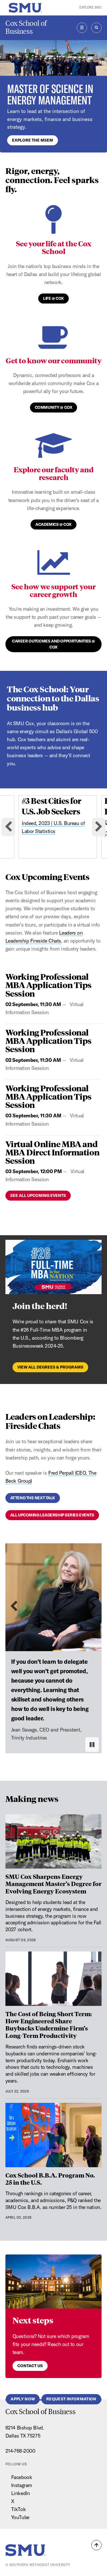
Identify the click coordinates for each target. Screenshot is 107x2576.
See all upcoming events (38, 1195)
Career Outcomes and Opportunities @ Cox (53, 644)
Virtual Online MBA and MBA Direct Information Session (52, 1152)
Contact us (30, 2366)
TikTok (18, 2509)
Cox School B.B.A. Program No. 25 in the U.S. (50, 2179)
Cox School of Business (26, 27)
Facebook (22, 2477)
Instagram (22, 2485)
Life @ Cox (53, 298)
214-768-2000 (20, 2451)
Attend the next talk (33, 1498)
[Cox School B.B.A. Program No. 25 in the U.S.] (54, 2135)
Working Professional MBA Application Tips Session (49, 985)
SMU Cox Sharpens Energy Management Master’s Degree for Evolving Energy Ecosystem (53, 1884)
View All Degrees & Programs (50, 1367)
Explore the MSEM (33, 140)
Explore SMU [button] (90, 7)
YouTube (20, 2517)
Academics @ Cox (53, 524)
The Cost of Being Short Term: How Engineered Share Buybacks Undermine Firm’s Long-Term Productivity (49, 2024)
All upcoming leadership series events (52, 1515)
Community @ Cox (53, 407)
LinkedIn (20, 2493)
